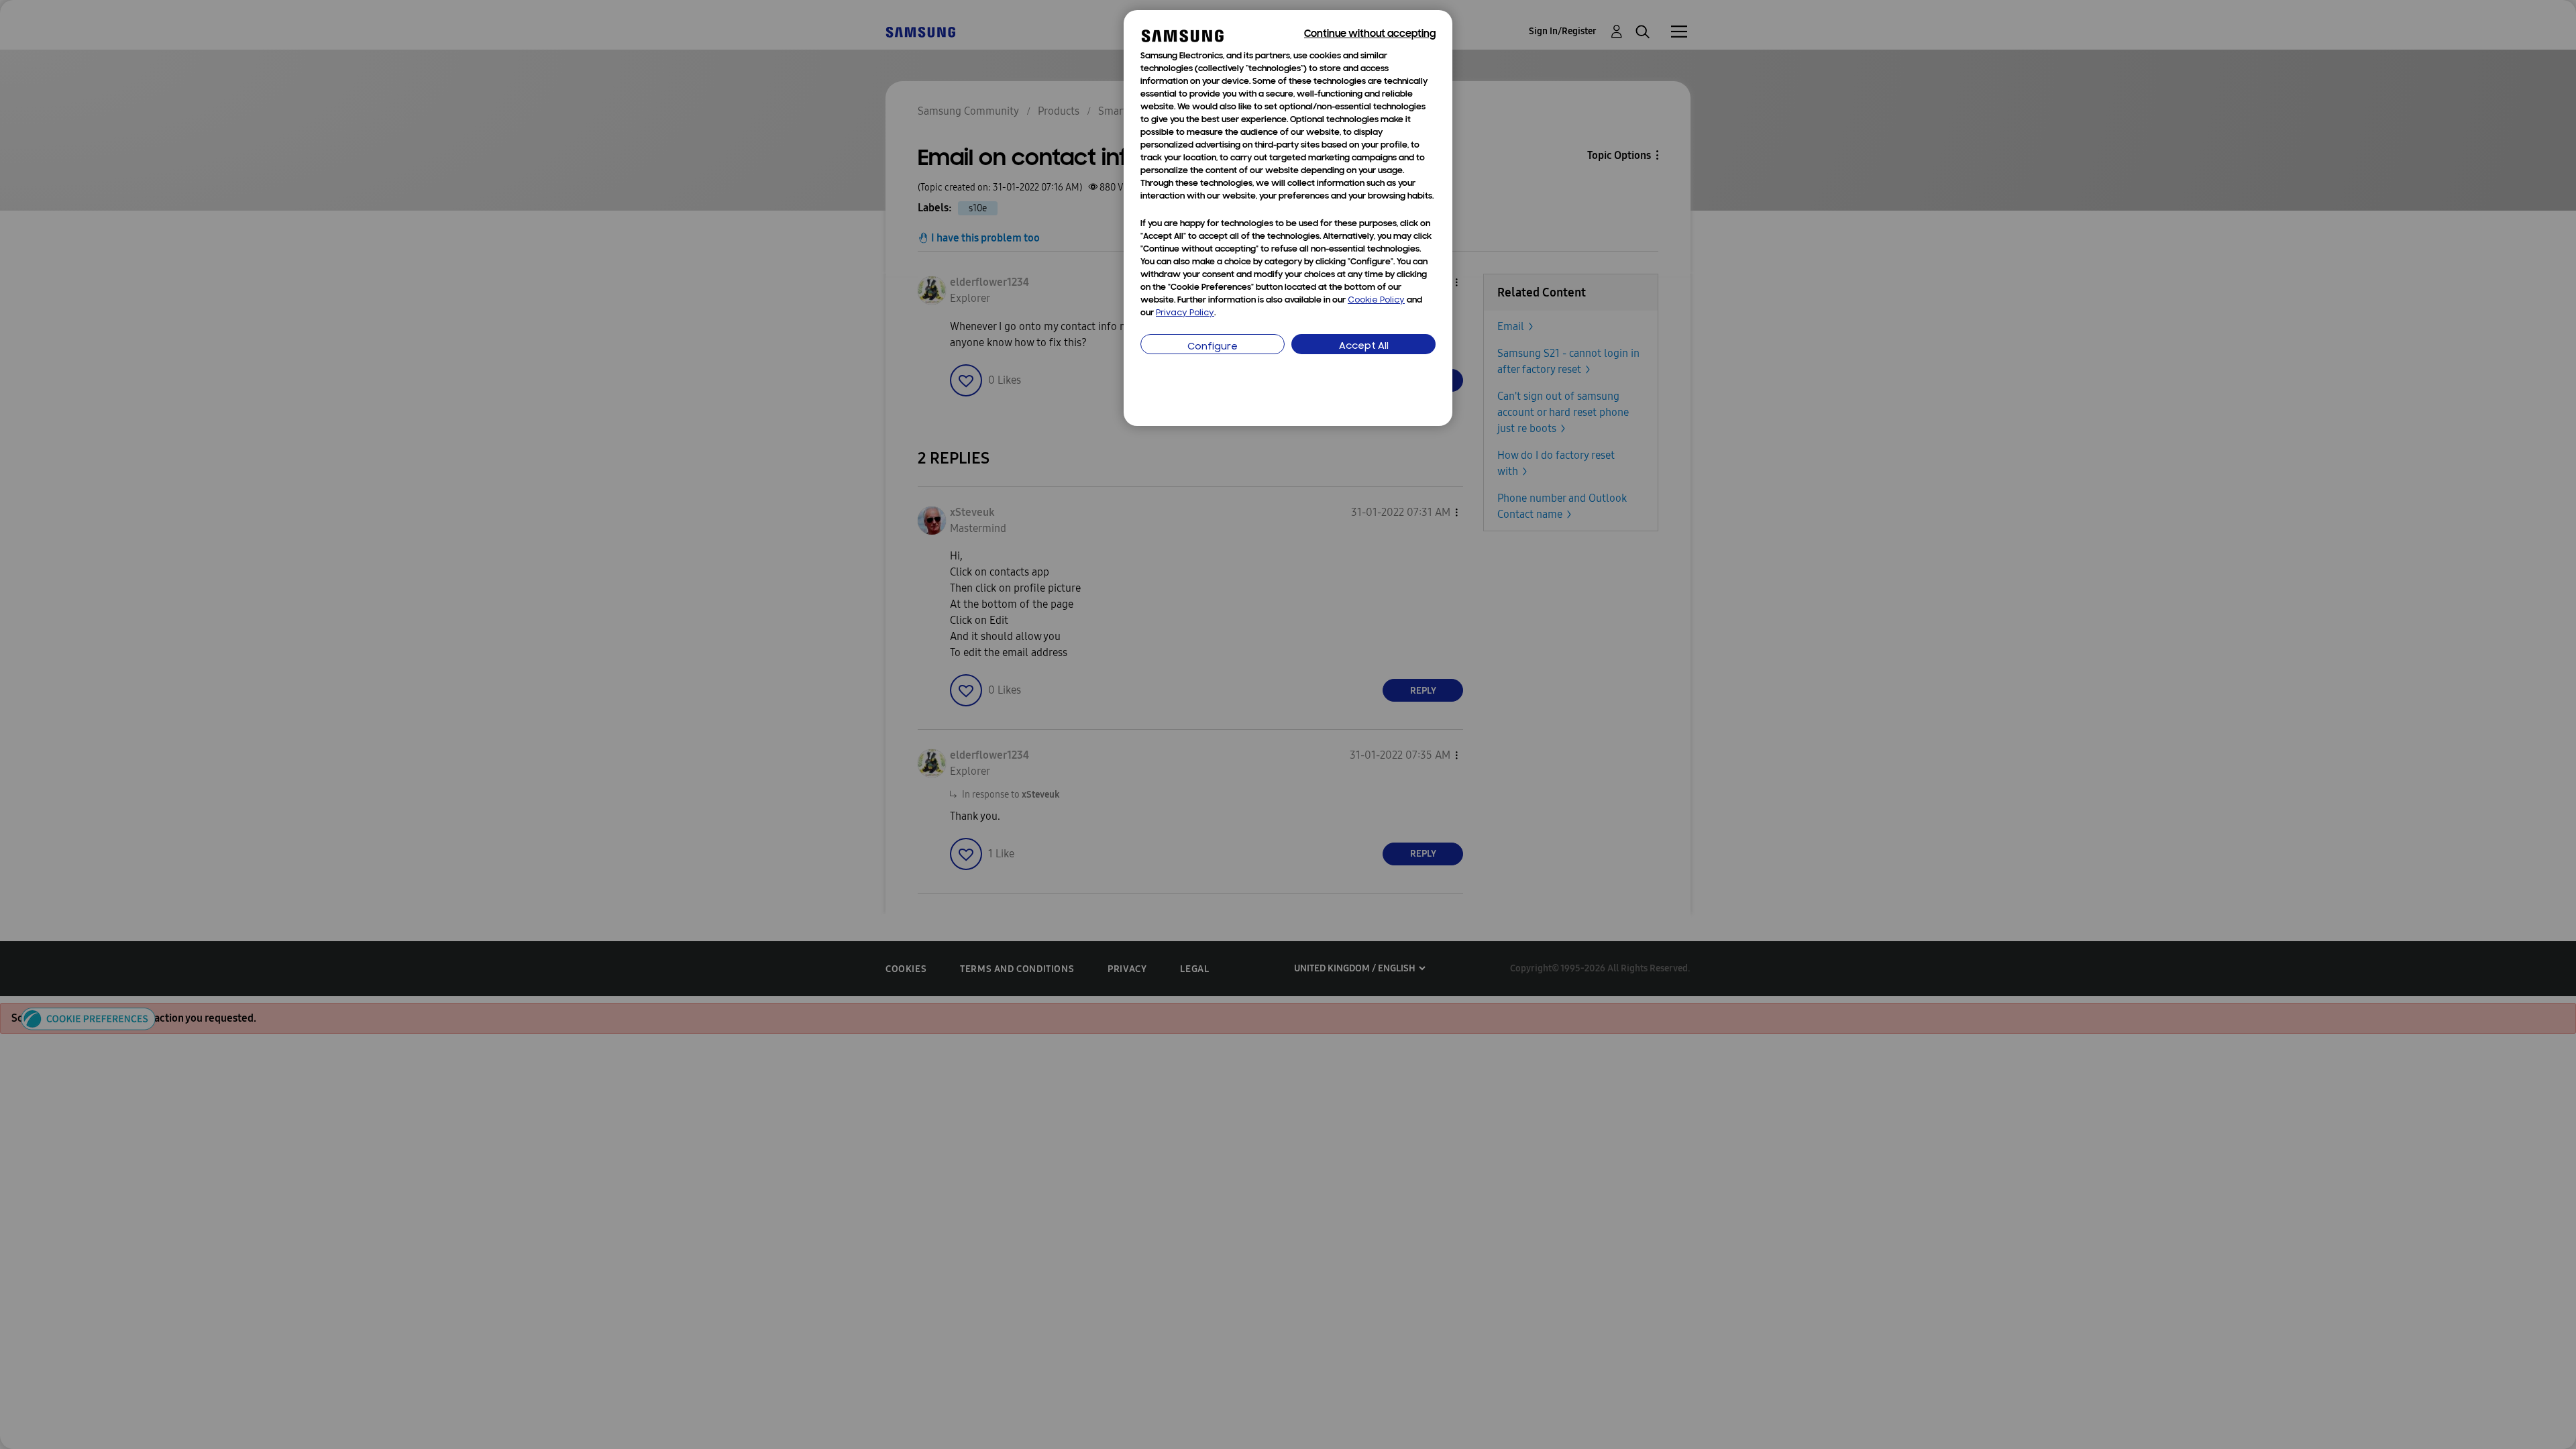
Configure (1213, 347)
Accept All (1364, 346)
